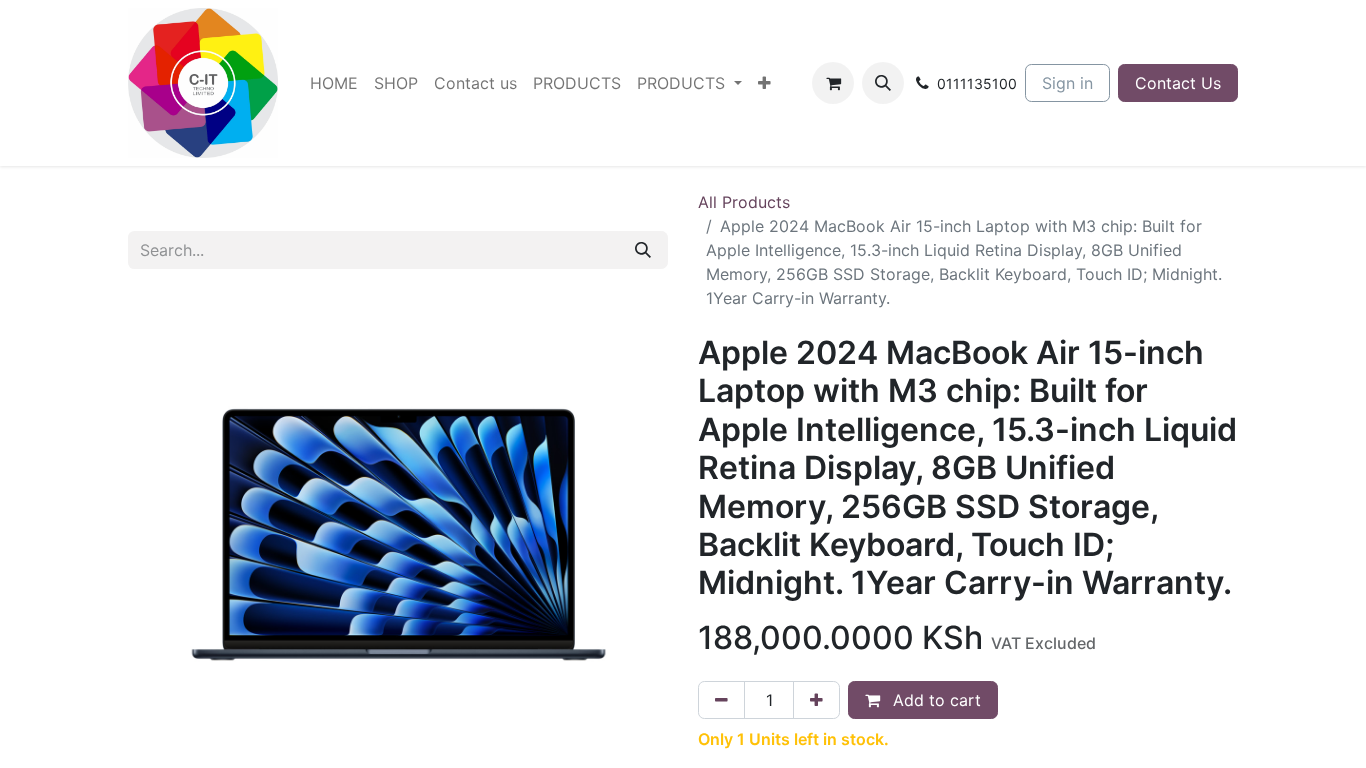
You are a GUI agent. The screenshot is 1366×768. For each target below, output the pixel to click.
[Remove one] (721, 700)
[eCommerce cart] (833, 83)
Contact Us (1178, 83)
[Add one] (816, 700)
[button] (883, 83)
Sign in (1067, 83)
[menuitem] (334, 83)
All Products (744, 202)
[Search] (643, 250)
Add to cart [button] (934, 700)
